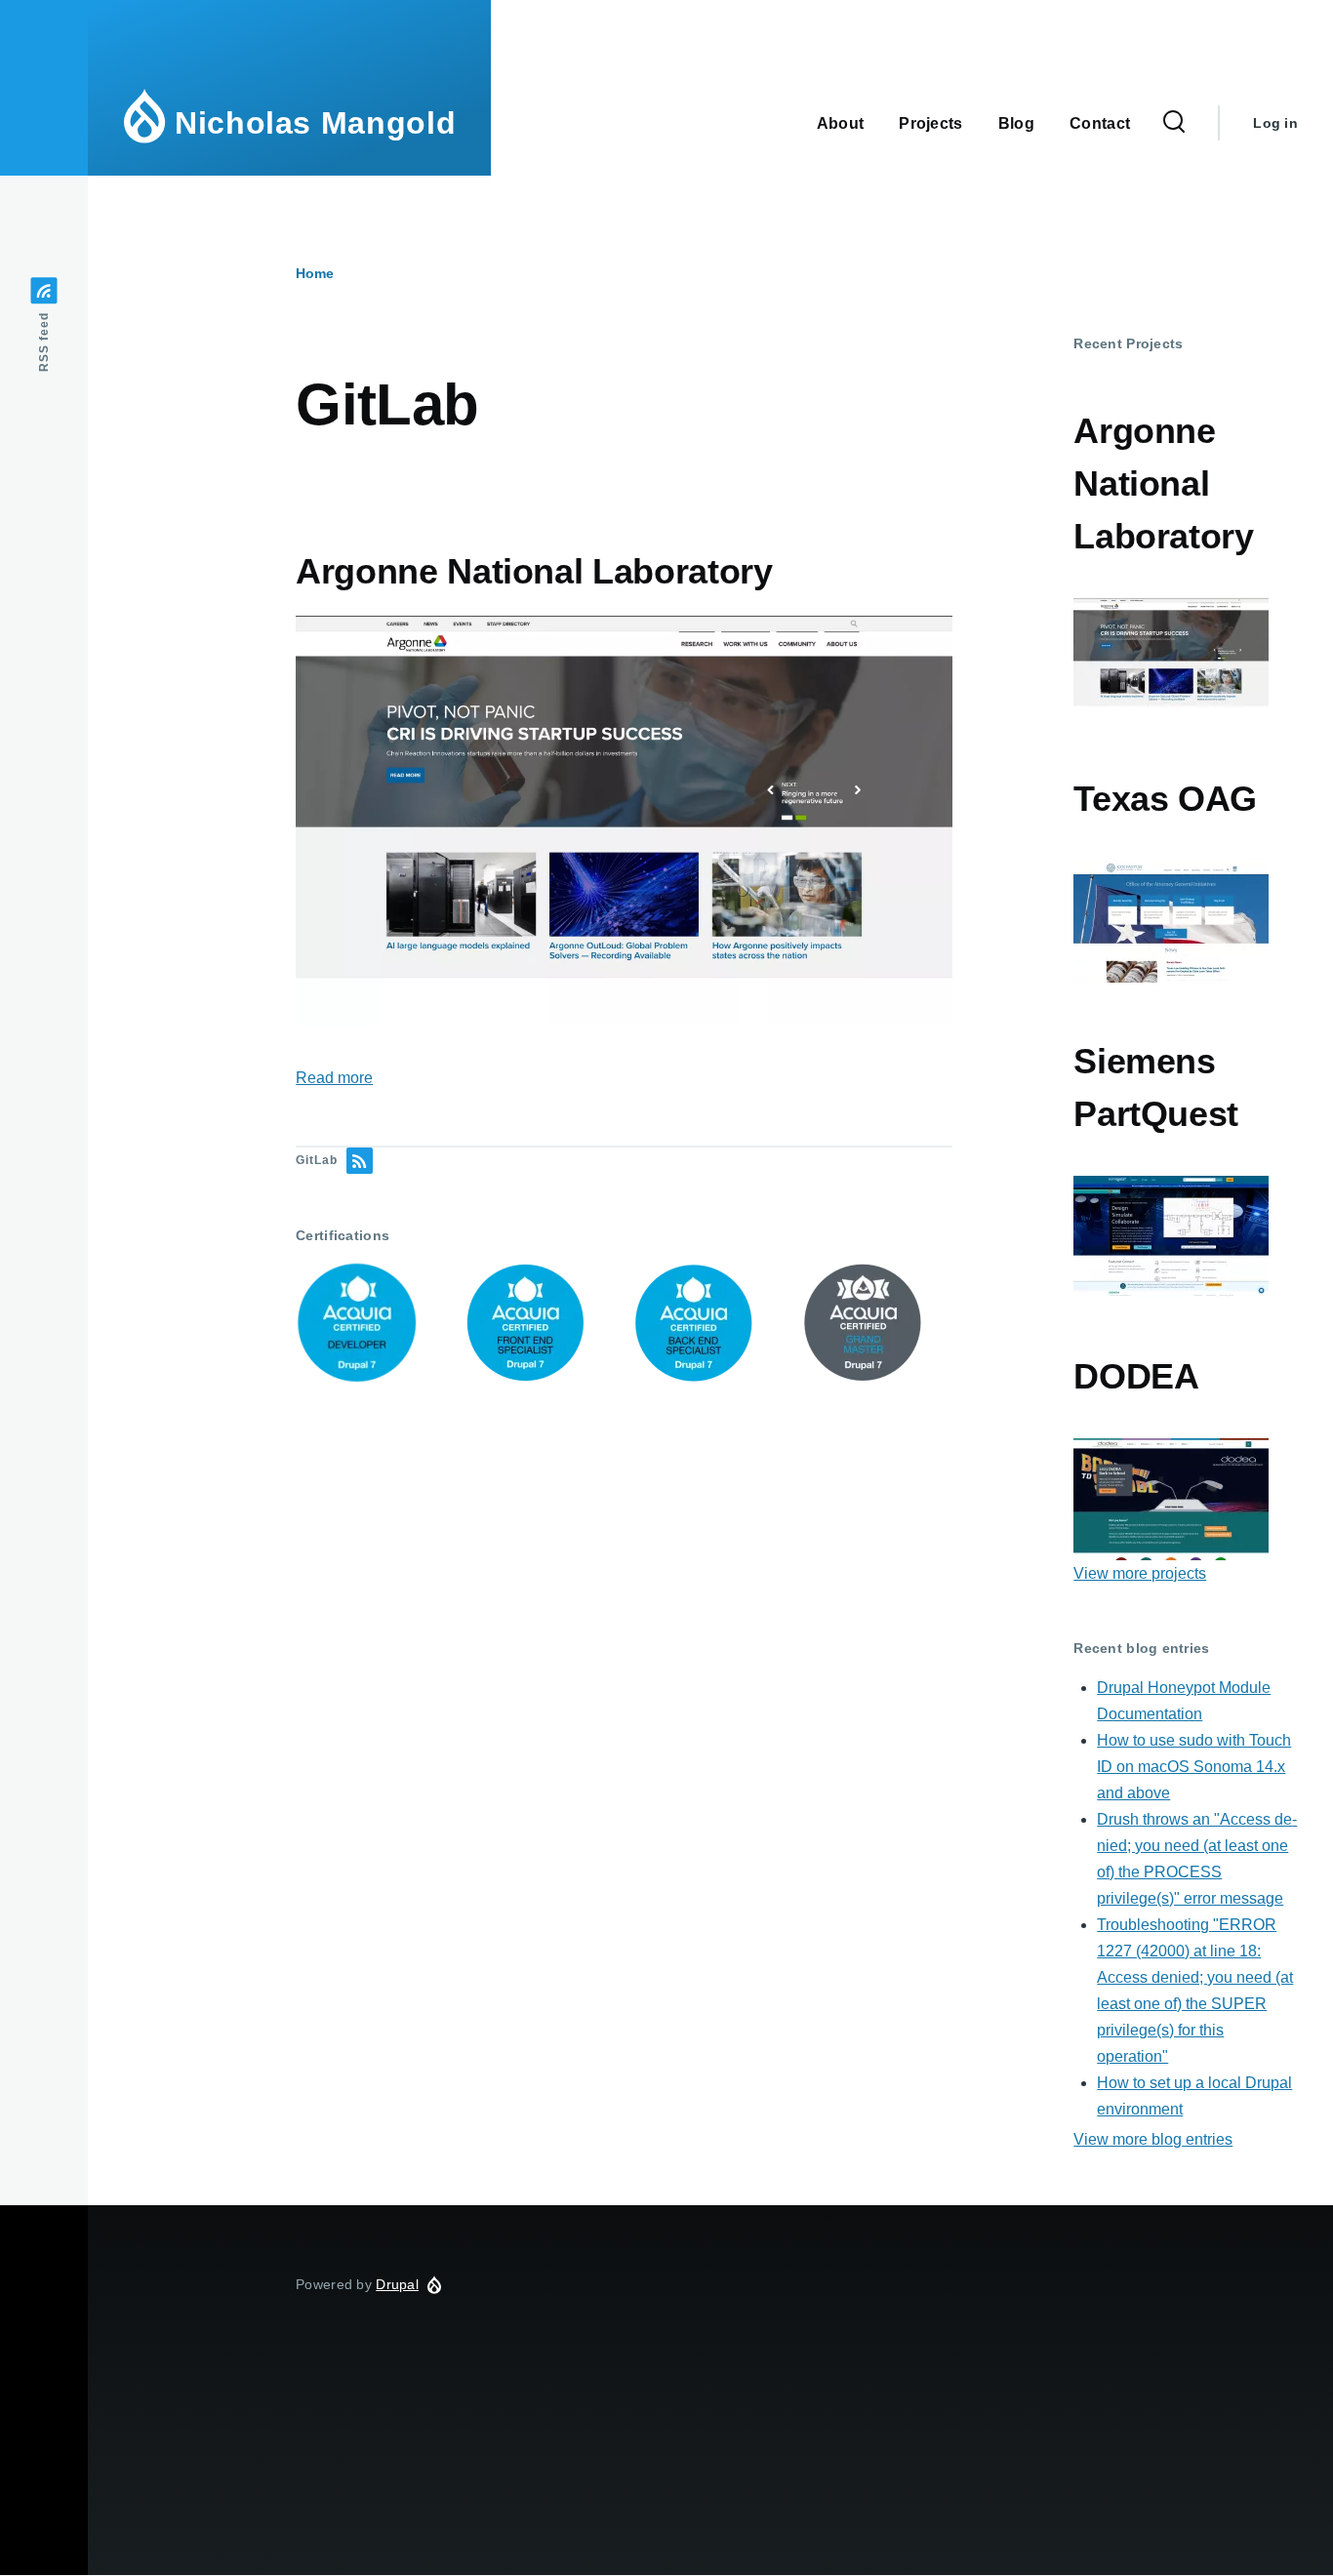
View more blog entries (1153, 2139)
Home (315, 273)
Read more (334, 1078)
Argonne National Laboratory (1163, 483)
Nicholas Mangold (315, 123)
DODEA (1136, 1376)
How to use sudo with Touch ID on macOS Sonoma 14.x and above (1194, 1767)
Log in (1275, 123)
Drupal (397, 2284)
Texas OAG (1165, 799)
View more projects (1140, 1573)
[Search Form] (1174, 123)
